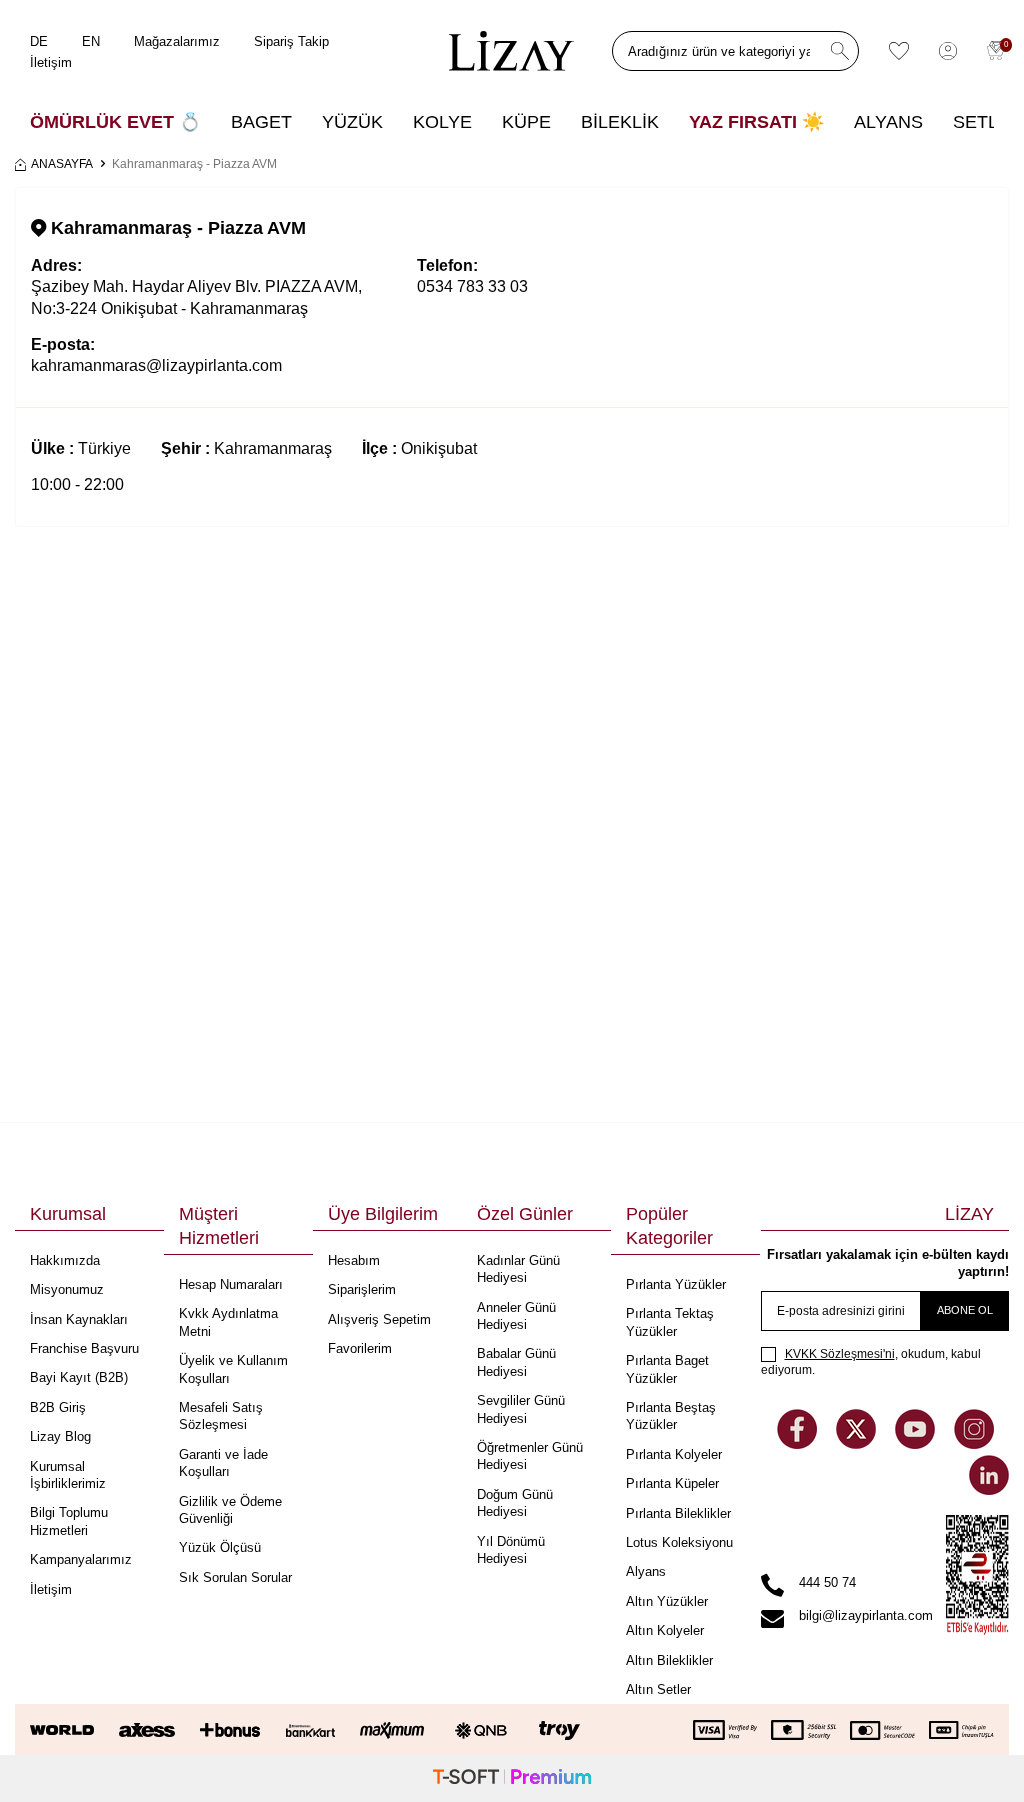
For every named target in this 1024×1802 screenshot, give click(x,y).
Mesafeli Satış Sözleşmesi (221, 1416)
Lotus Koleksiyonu (679, 1542)
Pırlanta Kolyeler (674, 1454)
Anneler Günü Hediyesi (516, 1316)
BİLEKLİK (620, 122)
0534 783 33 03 (472, 286)
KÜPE (526, 122)
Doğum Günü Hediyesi (515, 1503)
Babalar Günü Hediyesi (516, 1362)
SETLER (988, 122)
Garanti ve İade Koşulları (223, 1463)
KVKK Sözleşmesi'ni (840, 1354)
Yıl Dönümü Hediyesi (511, 1550)
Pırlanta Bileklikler (678, 1513)
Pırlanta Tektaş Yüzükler (670, 1322)
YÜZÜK (352, 122)
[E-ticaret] (512, 1778)
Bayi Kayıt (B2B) (79, 1377)
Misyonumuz (67, 1289)
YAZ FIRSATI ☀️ (756, 122)
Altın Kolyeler (665, 1630)
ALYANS (888, 122)
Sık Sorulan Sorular (235, 1577)
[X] (858, 1443)
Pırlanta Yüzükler (676, 1284)
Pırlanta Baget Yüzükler (667, 1369)
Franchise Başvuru (84, 1348)
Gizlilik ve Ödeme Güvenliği (230, 1510)
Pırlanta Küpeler (672, 1483)
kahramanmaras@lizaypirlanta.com (156, 365)
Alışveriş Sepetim (379, 1319)
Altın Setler (658, 1689)
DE (39, 41)
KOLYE (442, 122)
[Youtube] (917, 1443)
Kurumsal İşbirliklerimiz (68, 1475)
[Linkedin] (989, 1489)
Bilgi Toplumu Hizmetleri (69, 1521)
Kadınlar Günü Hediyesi (518, 1269)
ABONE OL (965, 1310)
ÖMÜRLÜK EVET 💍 (115, 122)
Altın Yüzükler (667, 1601)
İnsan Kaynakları (79, 1319)
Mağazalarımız (177, 41)
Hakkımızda (65, 1260)
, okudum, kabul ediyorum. (871, 1362)
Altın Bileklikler (669, 1660)
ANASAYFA (62, 164)
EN (91, 41)
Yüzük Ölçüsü (220, 1547)
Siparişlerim (362, 1289)
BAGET (261, 122)
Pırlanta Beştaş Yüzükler (671, 1416)
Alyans (646, 1571)
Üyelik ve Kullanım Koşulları (233, 1369)
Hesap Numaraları (231, 1284)
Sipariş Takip (291, 41)
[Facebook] (799, 1443)
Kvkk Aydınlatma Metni (228, 1322)
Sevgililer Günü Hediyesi (521, 1409)
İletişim (51, 62)
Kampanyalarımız (81, 1559)
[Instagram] (974, 1443)
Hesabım (354, 1260)
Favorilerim (360, 1348)
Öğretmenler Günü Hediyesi (530, 1456)
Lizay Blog (60, 1436)
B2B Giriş (58, 1407)
